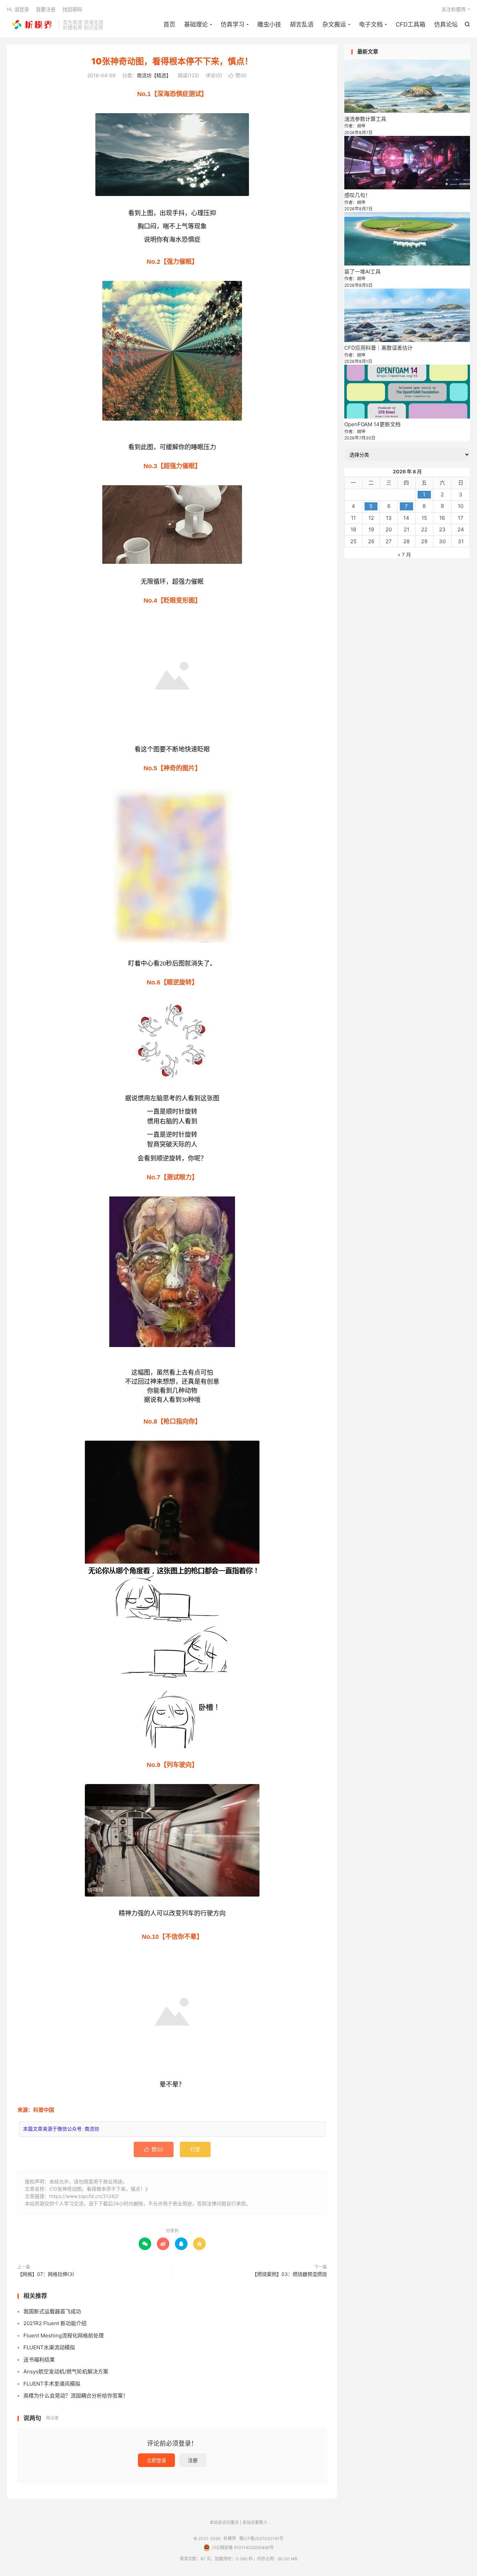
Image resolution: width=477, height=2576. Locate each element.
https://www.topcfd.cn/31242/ (84, 2196)
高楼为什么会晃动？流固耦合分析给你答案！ (76, 2396)
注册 (193, 2460)
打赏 (195, 2149)
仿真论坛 (446, 24)
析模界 (31, 25)
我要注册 (46, 9)
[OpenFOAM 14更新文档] (407, 391)
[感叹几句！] (407, 163)
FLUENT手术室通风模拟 (52, 2384)
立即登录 (156, 2460)
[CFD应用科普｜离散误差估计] (407, 315)
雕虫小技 (269, 24)
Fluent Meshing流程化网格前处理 (64, 2335)
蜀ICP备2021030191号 (261, 2538)
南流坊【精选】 (154, 75)
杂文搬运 (334, 24)
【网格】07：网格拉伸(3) (46, 2274)
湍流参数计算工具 (365, 119)
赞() (238, 75)
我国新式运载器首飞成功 (52, 2311)
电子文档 (371, 24)
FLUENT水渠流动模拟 (49, 2347)
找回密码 (72, 9)
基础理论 (196, 24)
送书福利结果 (39, 2360)
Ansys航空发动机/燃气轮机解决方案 (66, 2371)
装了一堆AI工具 (362, 272)
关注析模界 (454, 9)
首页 (169, 24)
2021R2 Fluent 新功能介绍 (55, 2323)
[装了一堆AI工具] (407, 239)
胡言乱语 (302, 24)
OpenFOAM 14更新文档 (372, 424)
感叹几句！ (357, 195)
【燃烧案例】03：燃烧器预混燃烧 (289, 2274)
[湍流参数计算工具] (407, 86)
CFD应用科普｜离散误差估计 (379, 348)
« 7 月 (404, 555)
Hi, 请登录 (18, 9)
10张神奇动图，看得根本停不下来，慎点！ (172, 61)
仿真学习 (233, 24)
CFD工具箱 (410, 24)
